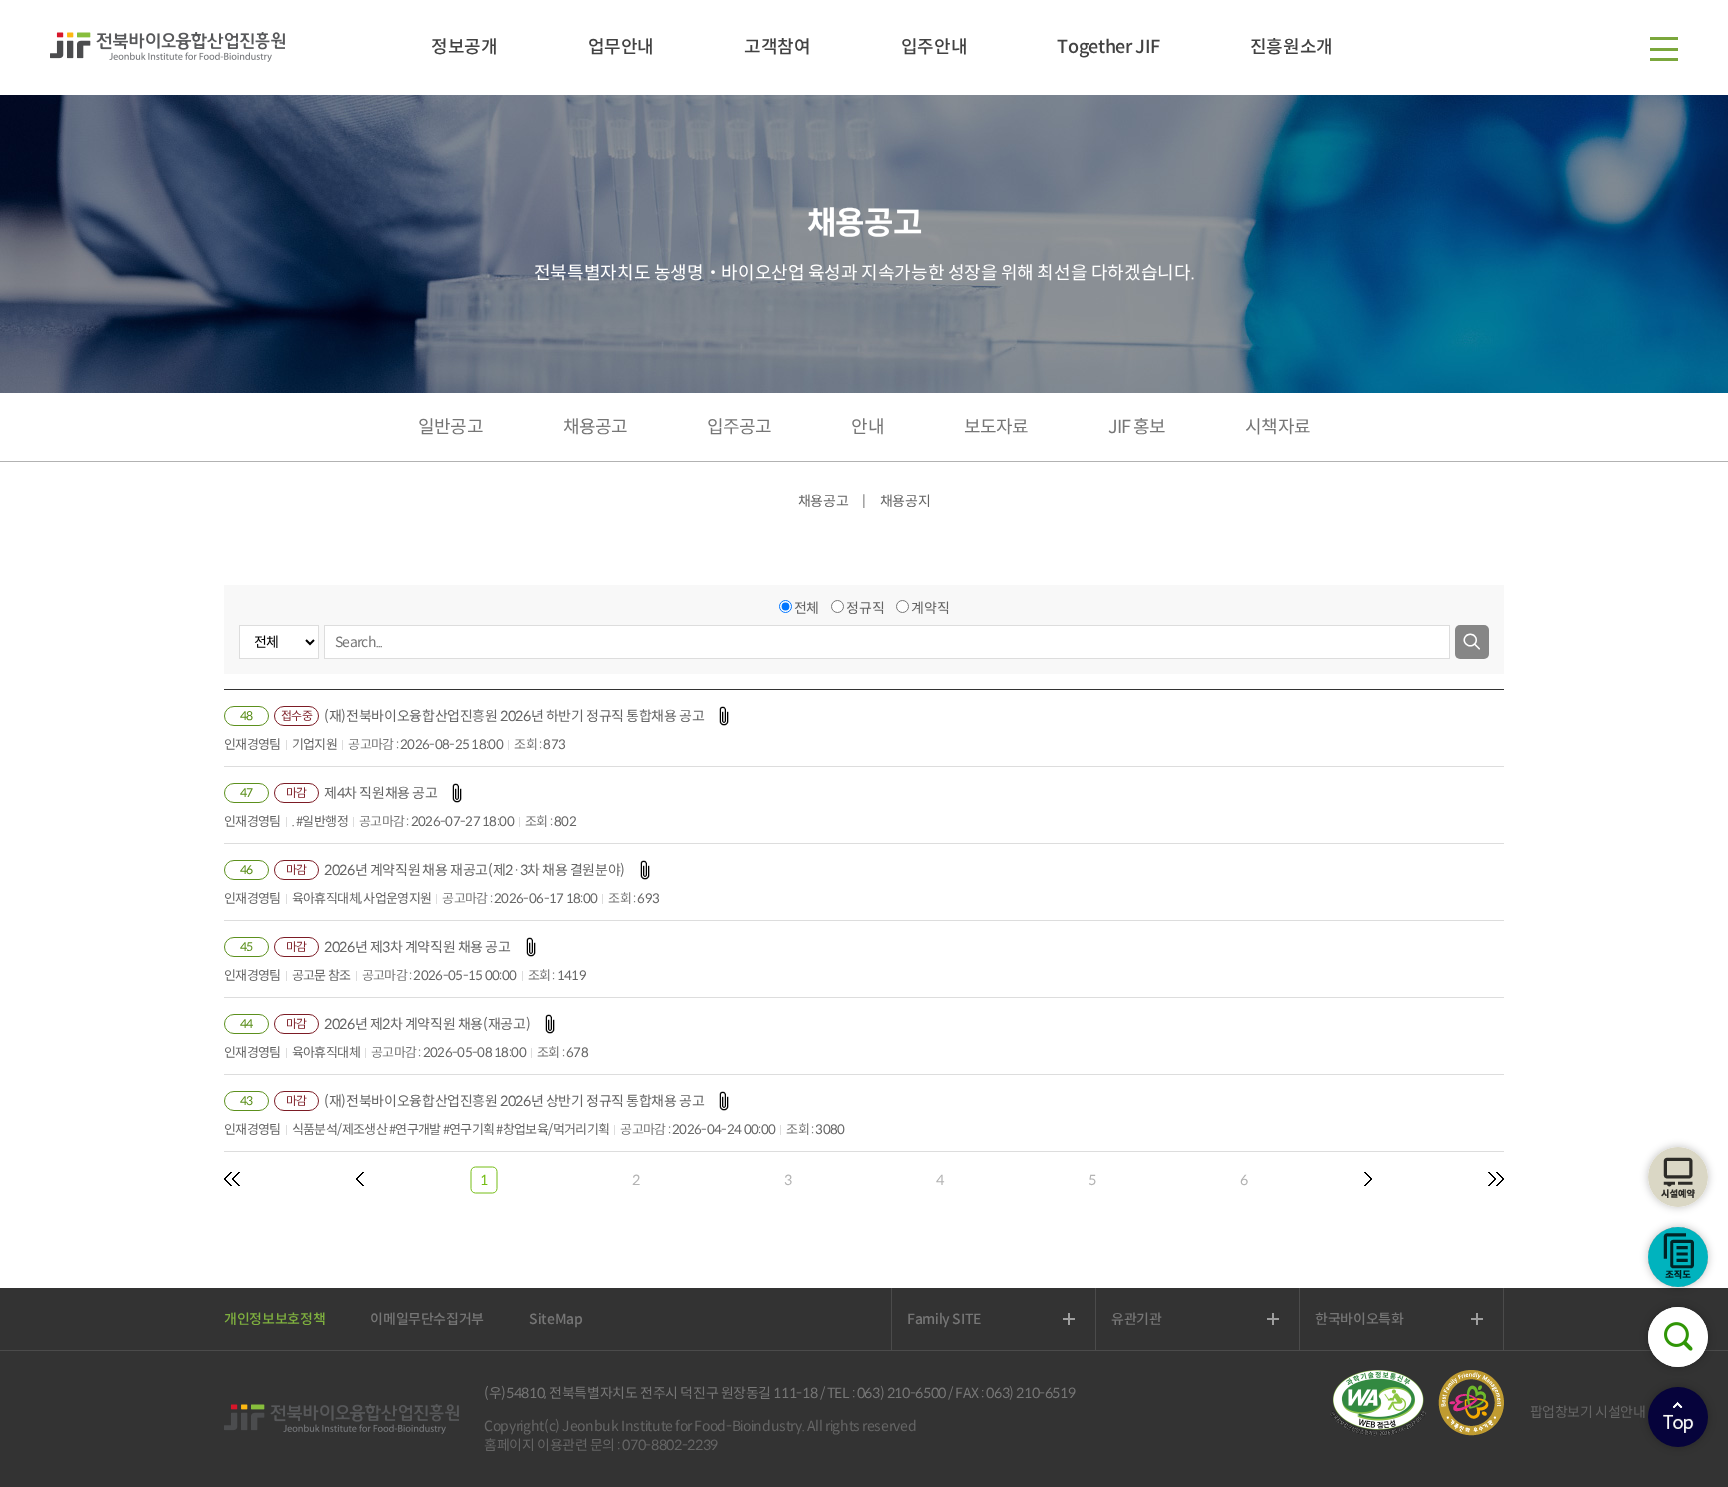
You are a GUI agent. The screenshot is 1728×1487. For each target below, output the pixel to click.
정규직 (865, 608)
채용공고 (595, 427)
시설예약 (1678, 1177)
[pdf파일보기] (1384, 1431)
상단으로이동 (1678, 1417)
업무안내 (621, 47)
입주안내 (934, 47)
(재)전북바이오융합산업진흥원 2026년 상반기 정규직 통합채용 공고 (514, 1101)
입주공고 (739, 427)
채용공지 (905, 501)
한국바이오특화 (1382, 1318)
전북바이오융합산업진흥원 (167, 47)
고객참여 (777, 47)
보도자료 (996, 427)
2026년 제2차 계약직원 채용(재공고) (427, 1024)
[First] (360, 1180)
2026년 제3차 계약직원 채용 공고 (417, 947)
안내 (867, 427)
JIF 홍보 (1136, 427)
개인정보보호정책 (274, 1319)
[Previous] (232, 1180)
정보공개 (464, 47)
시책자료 (1277, 427)
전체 (806, 608)
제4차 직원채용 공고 (380, 793)
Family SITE (967, 1318)
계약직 (930, 608)
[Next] (1368, 1180)
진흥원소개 (1291, 47)
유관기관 (1159, 1318)
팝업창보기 (1561, 1412)
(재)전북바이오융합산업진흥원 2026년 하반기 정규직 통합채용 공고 (514, 716)
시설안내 (1620, 1412)
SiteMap (556, 1319)
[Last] (1496, 1180)
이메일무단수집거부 (427, 1319)
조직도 (1678, 1257)
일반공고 (450, 427)
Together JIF (1108, 47)
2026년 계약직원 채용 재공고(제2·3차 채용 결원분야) (474, 870)
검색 (1678, 1337)
